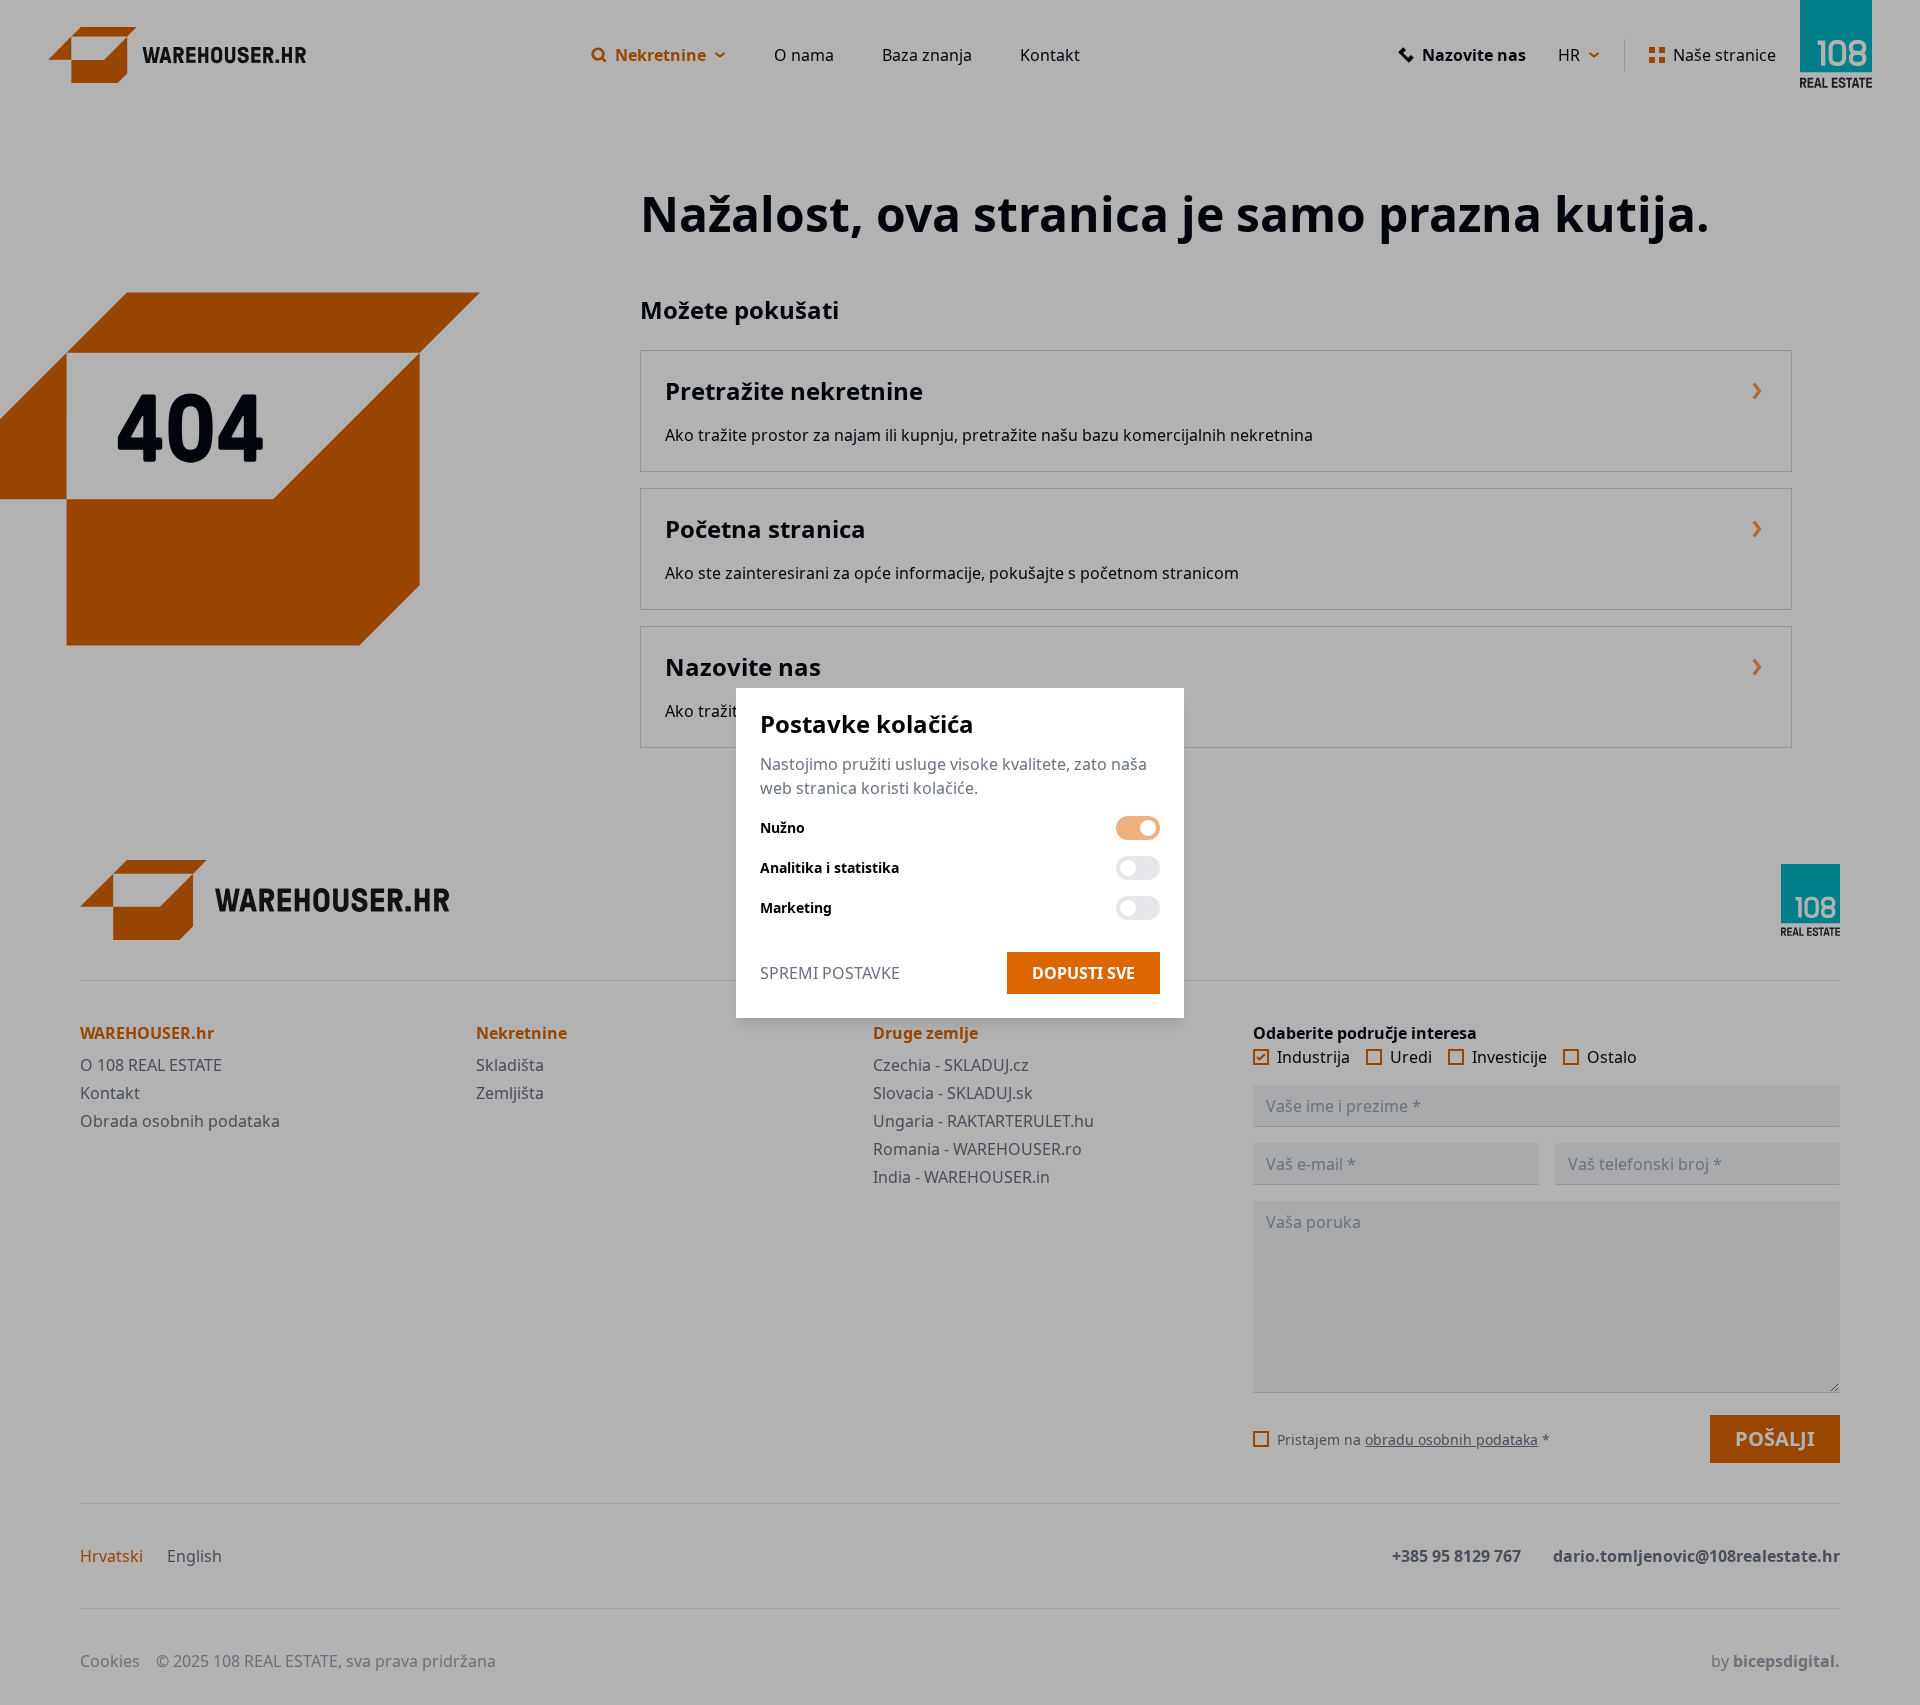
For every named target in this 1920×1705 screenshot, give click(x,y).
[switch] (1138, 828)
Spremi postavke (830, 973)
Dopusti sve (1083, 973)
